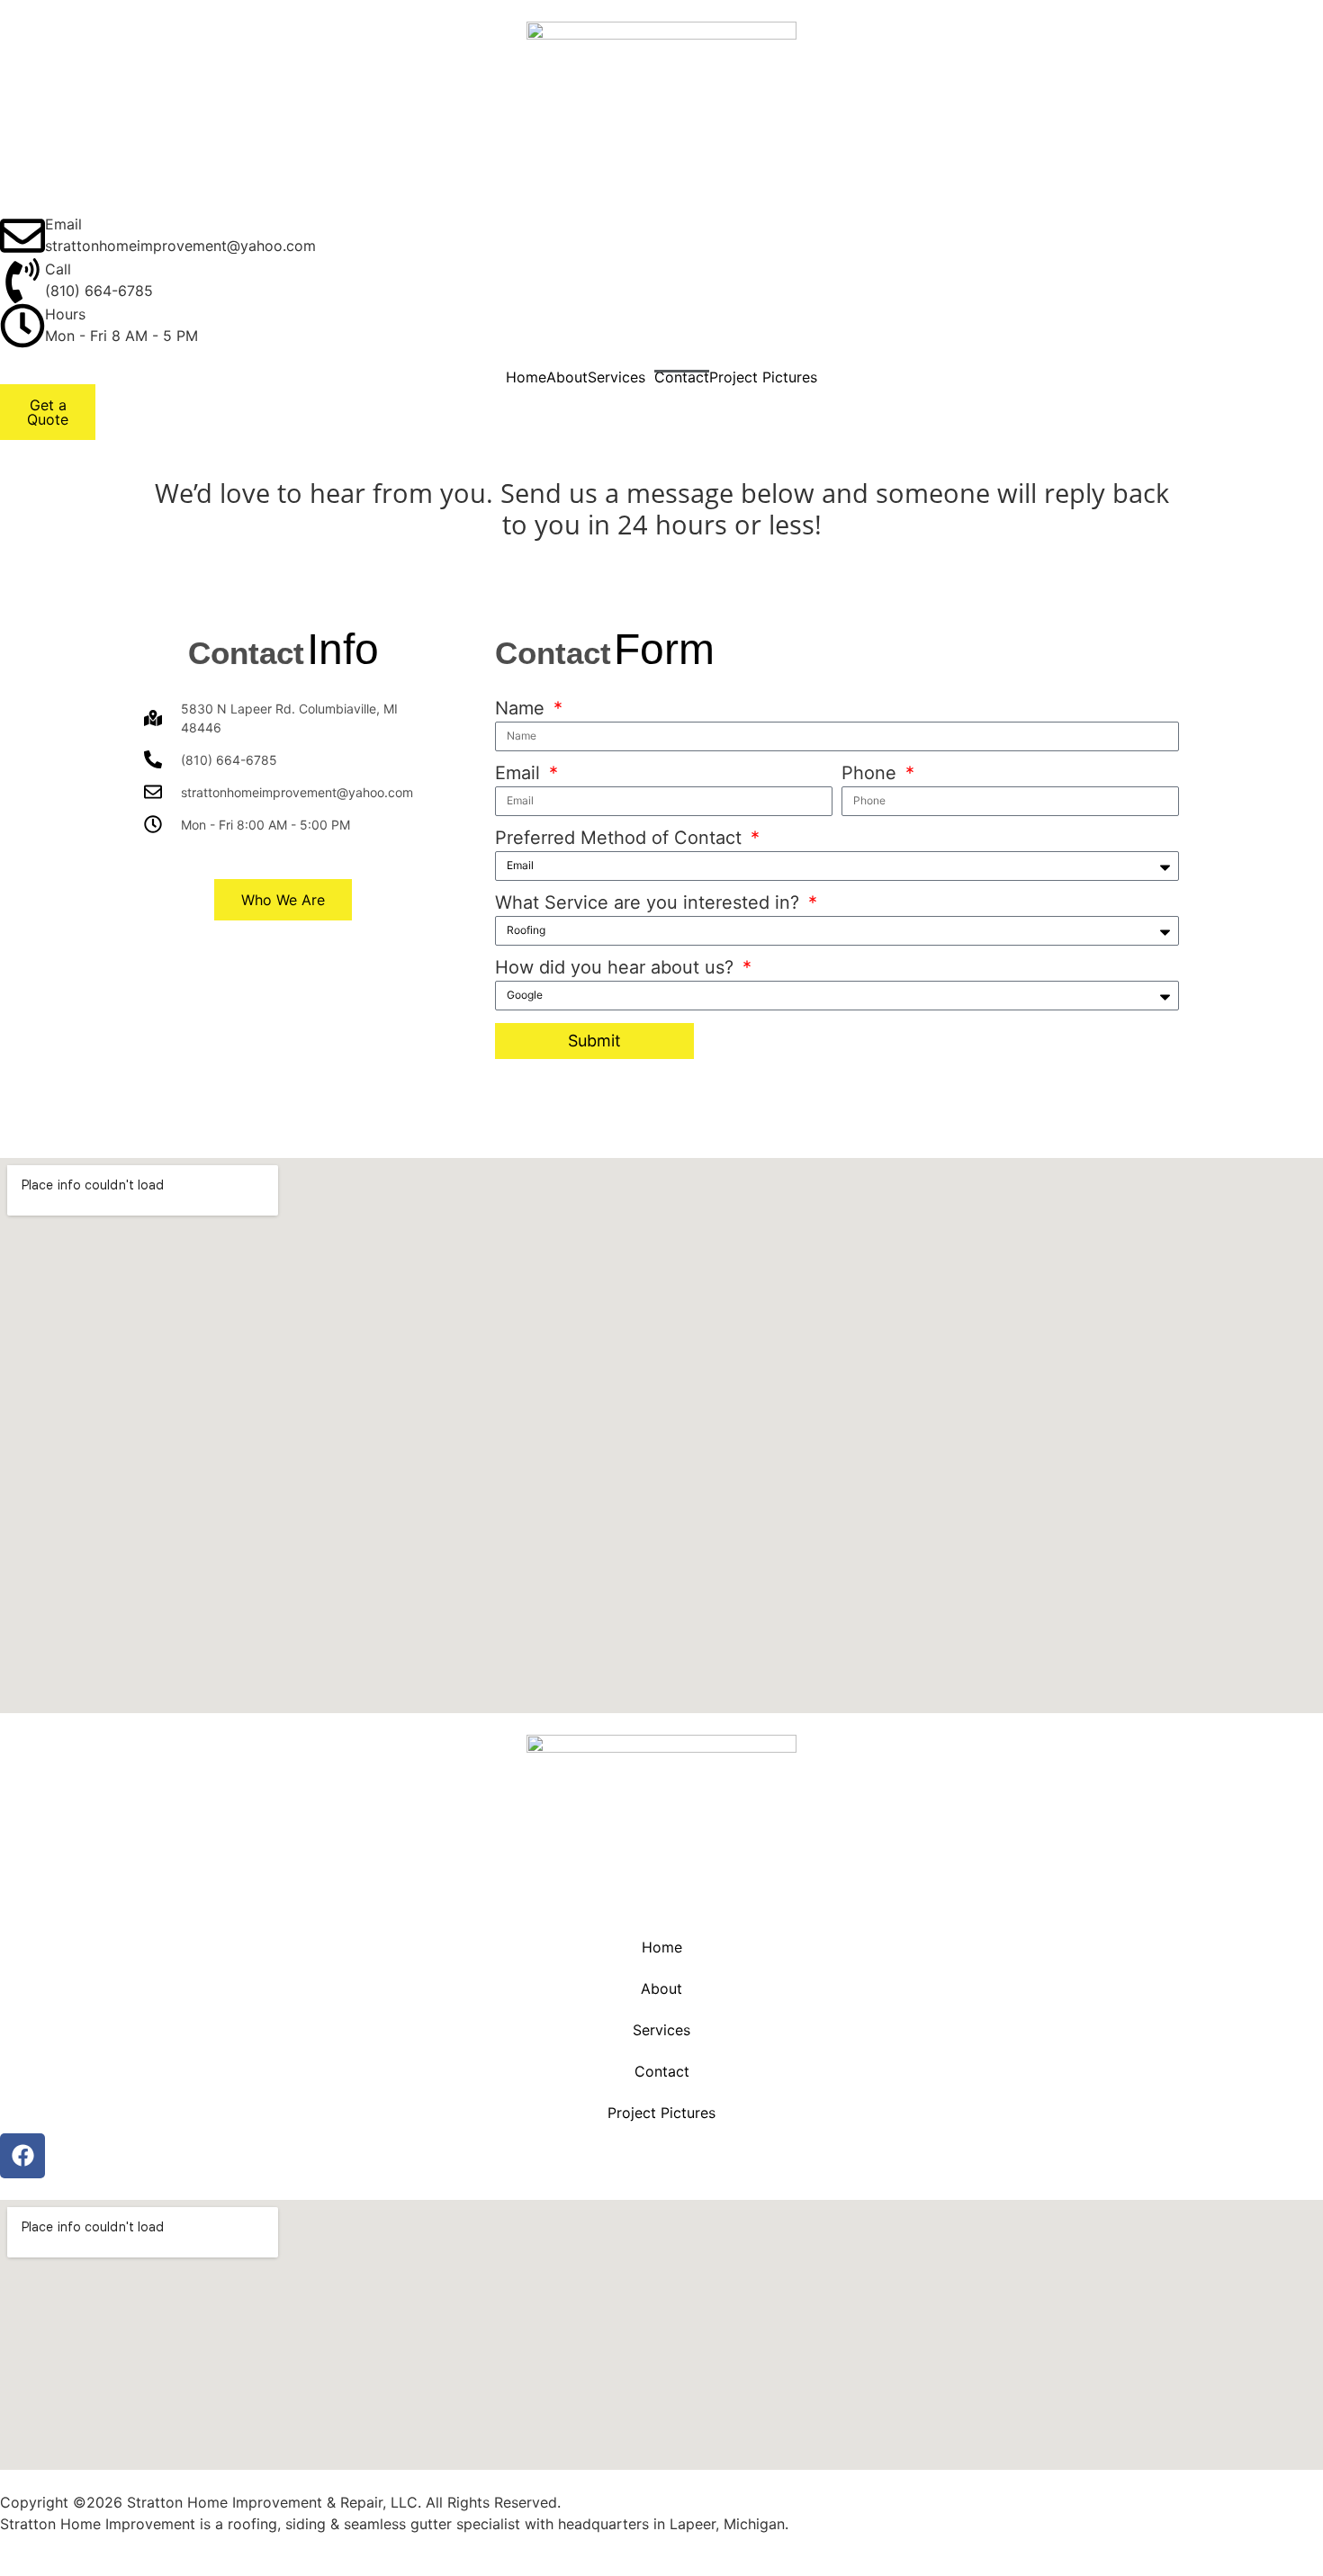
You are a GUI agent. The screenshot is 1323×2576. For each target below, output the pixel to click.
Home (526, 377)
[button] (621, 377)
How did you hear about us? (617, 968)
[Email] (22, 236)
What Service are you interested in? (650, 903)
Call (58, 269)
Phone (872, 774)
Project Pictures (763, 377)
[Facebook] (22, 2156)
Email (63, 224)
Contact (682, 377)
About (567, 377)
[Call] (22, 281)
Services (616, 377)
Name (522, 709)
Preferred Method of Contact (621, 839)
